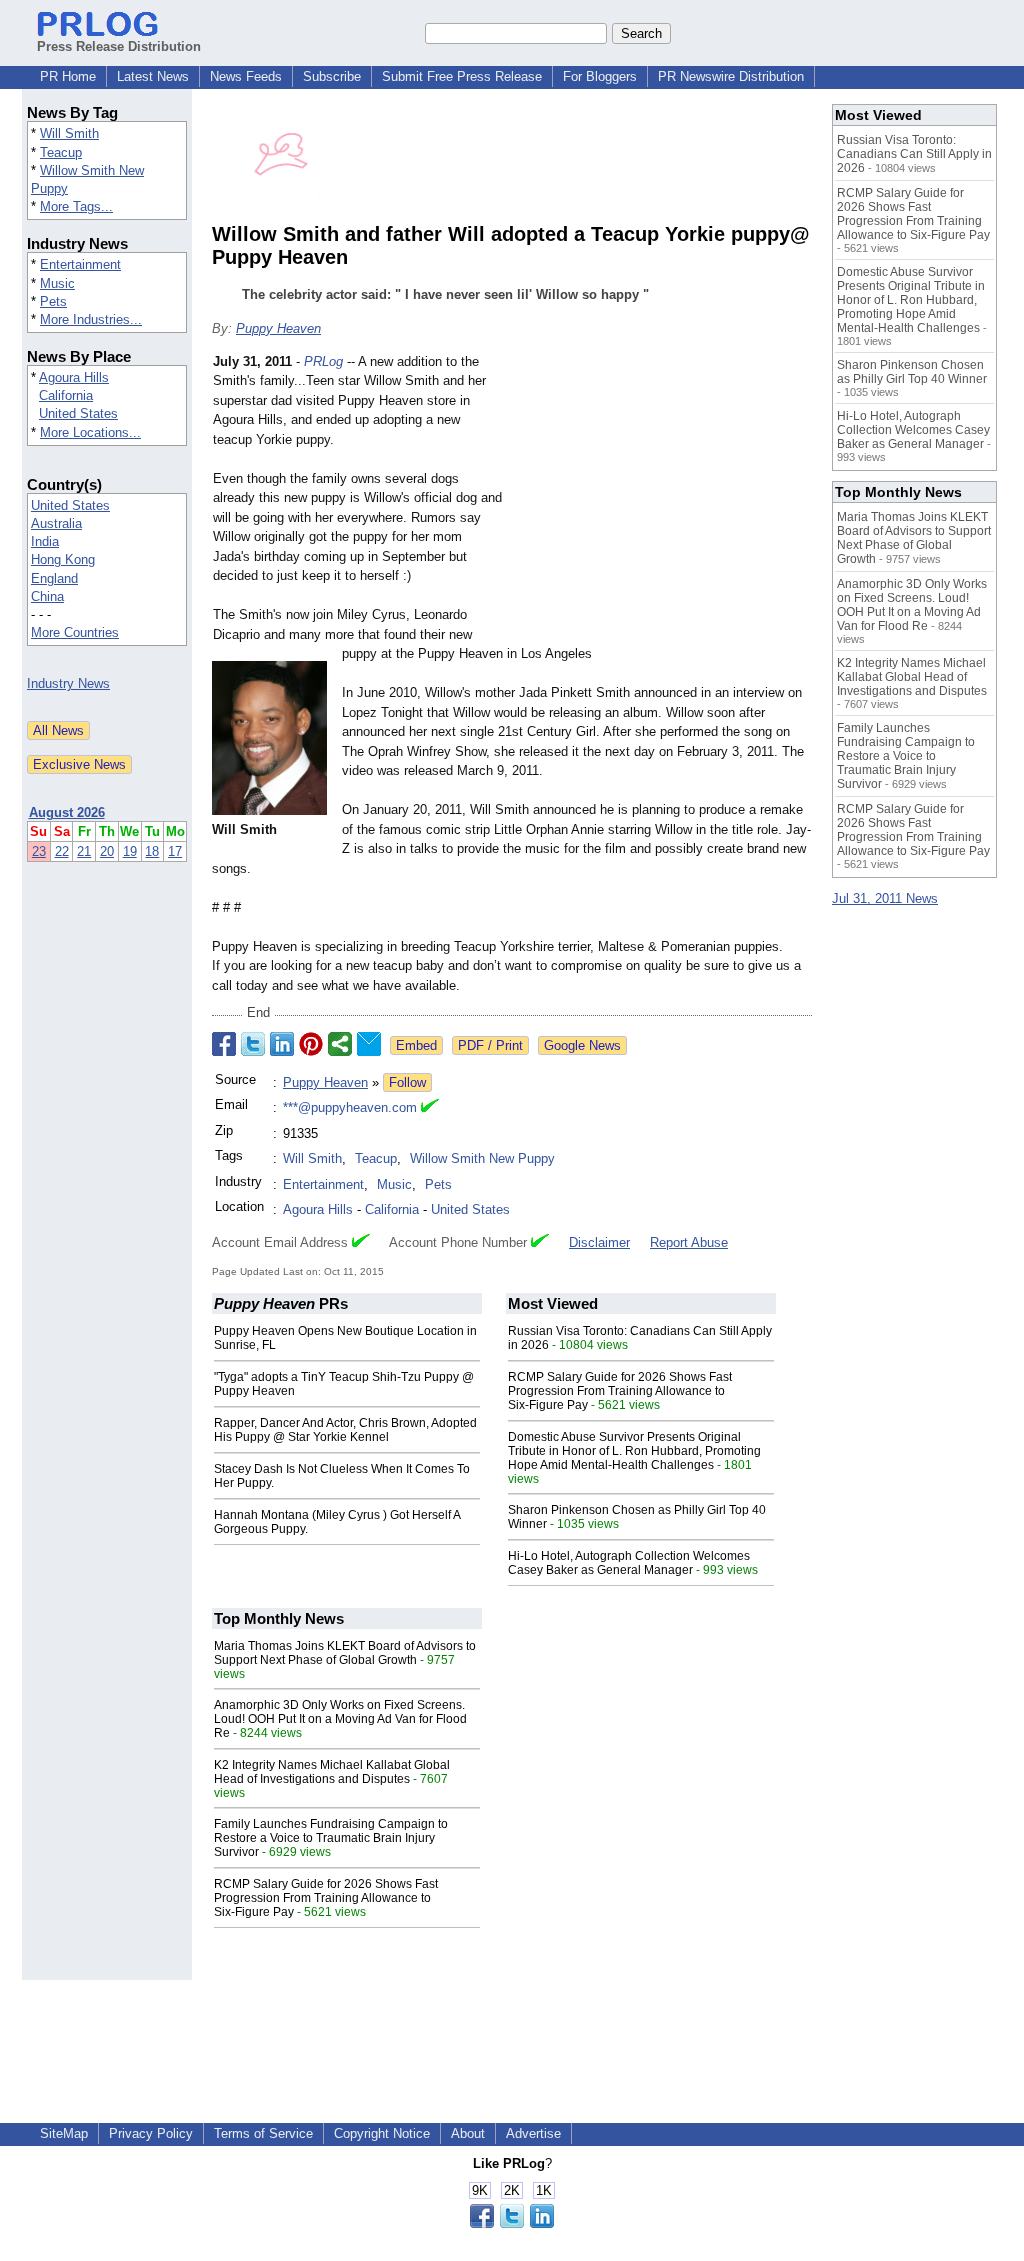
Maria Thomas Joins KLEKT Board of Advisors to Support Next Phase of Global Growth (345, 1653)
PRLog (323, 361)
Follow (407, 1082)
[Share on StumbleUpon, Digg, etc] (340, 1044)
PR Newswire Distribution (731, 76)
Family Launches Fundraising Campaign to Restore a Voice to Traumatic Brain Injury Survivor (331, 1838)
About (468, 2133)
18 (152, 851)
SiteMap (64, 2133)
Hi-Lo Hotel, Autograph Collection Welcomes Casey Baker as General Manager (629, 1563)
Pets (53, 301)
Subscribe (332, 76)
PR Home (68, 76)
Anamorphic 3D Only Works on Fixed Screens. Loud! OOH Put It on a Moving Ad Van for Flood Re (340, 1719)
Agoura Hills (74, 377)
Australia (56, 523)
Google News (582, 1045)
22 (62, 851)
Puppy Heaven (278, 328)
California (66, 395)
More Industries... (91, 319)
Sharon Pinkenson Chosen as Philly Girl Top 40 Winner (912, 372)
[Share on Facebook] (224, 1044)
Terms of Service (263, 2133)
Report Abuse (689, 1242)
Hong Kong (63, 559)
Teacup (61, 152)
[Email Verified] (430, 1108)
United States (78, 413)
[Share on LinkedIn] (282, 1044)
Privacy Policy (151, 2133)
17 (175, 851)
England (54, 578)
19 (130, 851)
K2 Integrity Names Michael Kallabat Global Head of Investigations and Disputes (332, 1772)
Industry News (68, 683)
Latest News (153, 76)
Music (57, 283)
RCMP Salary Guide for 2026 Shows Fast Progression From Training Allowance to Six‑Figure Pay (620, 1391)
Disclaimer (599, 1242)
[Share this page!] (512, 2223)
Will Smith (69, 133)
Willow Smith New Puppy (482, 1158)
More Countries (75, 632)
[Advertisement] (662, 499)
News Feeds (246, 76)
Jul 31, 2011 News (885, 898)
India (45, 541)
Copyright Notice (382, 2133)
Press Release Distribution (119, 46)
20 (107, 851)
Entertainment (80, 264)
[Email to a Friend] (369, 1044)
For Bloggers (600, 76)
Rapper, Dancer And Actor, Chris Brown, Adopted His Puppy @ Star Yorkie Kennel (345, 1430)
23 (39, 851)
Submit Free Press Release (462, 76)
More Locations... (90, 432)
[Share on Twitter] (253, 1044)
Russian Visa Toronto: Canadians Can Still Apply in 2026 (914, 154)
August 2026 (67, 812)
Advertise (533, 2133)
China (47, 596)
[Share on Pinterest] (311, 1044)
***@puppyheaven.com (350, 1107)
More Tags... (76, 206)
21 (84, 851)
